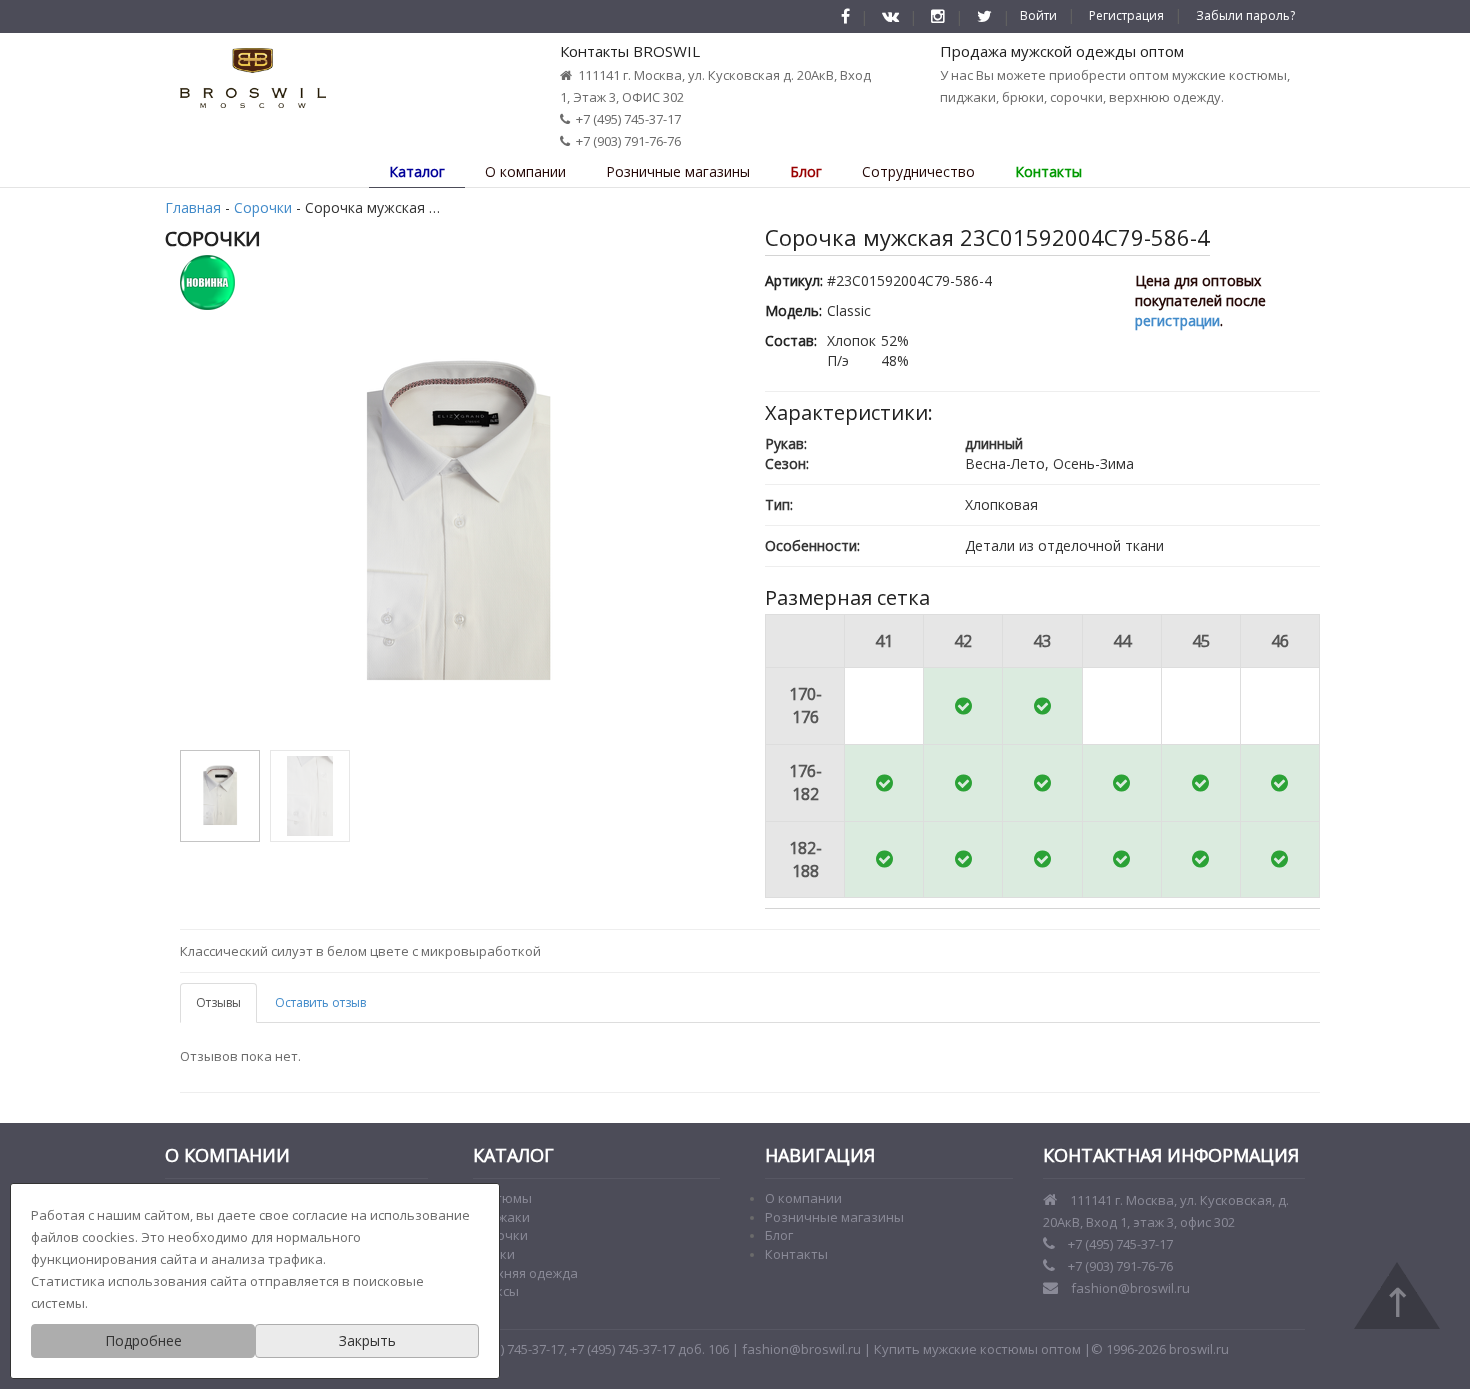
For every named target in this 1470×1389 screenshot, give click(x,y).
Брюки (494, 1254)
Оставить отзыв (320, 1002)
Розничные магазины (678, 171)
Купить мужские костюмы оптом (977, 1349)
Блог (806, 171)
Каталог (417, 171)
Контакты (1048, 171)
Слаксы (496, 1291)
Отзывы (218, 1002)
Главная (193, 207)
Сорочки (263, 207)
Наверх (1397, 1295)
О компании (525, 171)
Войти (1038, 15)
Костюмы (502, 1198)
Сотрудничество (918, 171)
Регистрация (1126, 15)
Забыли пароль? (1245, 15)
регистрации (1177, 320)
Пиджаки (501, 1217)
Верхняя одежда (525, 1273)
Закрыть (367, 1340)
